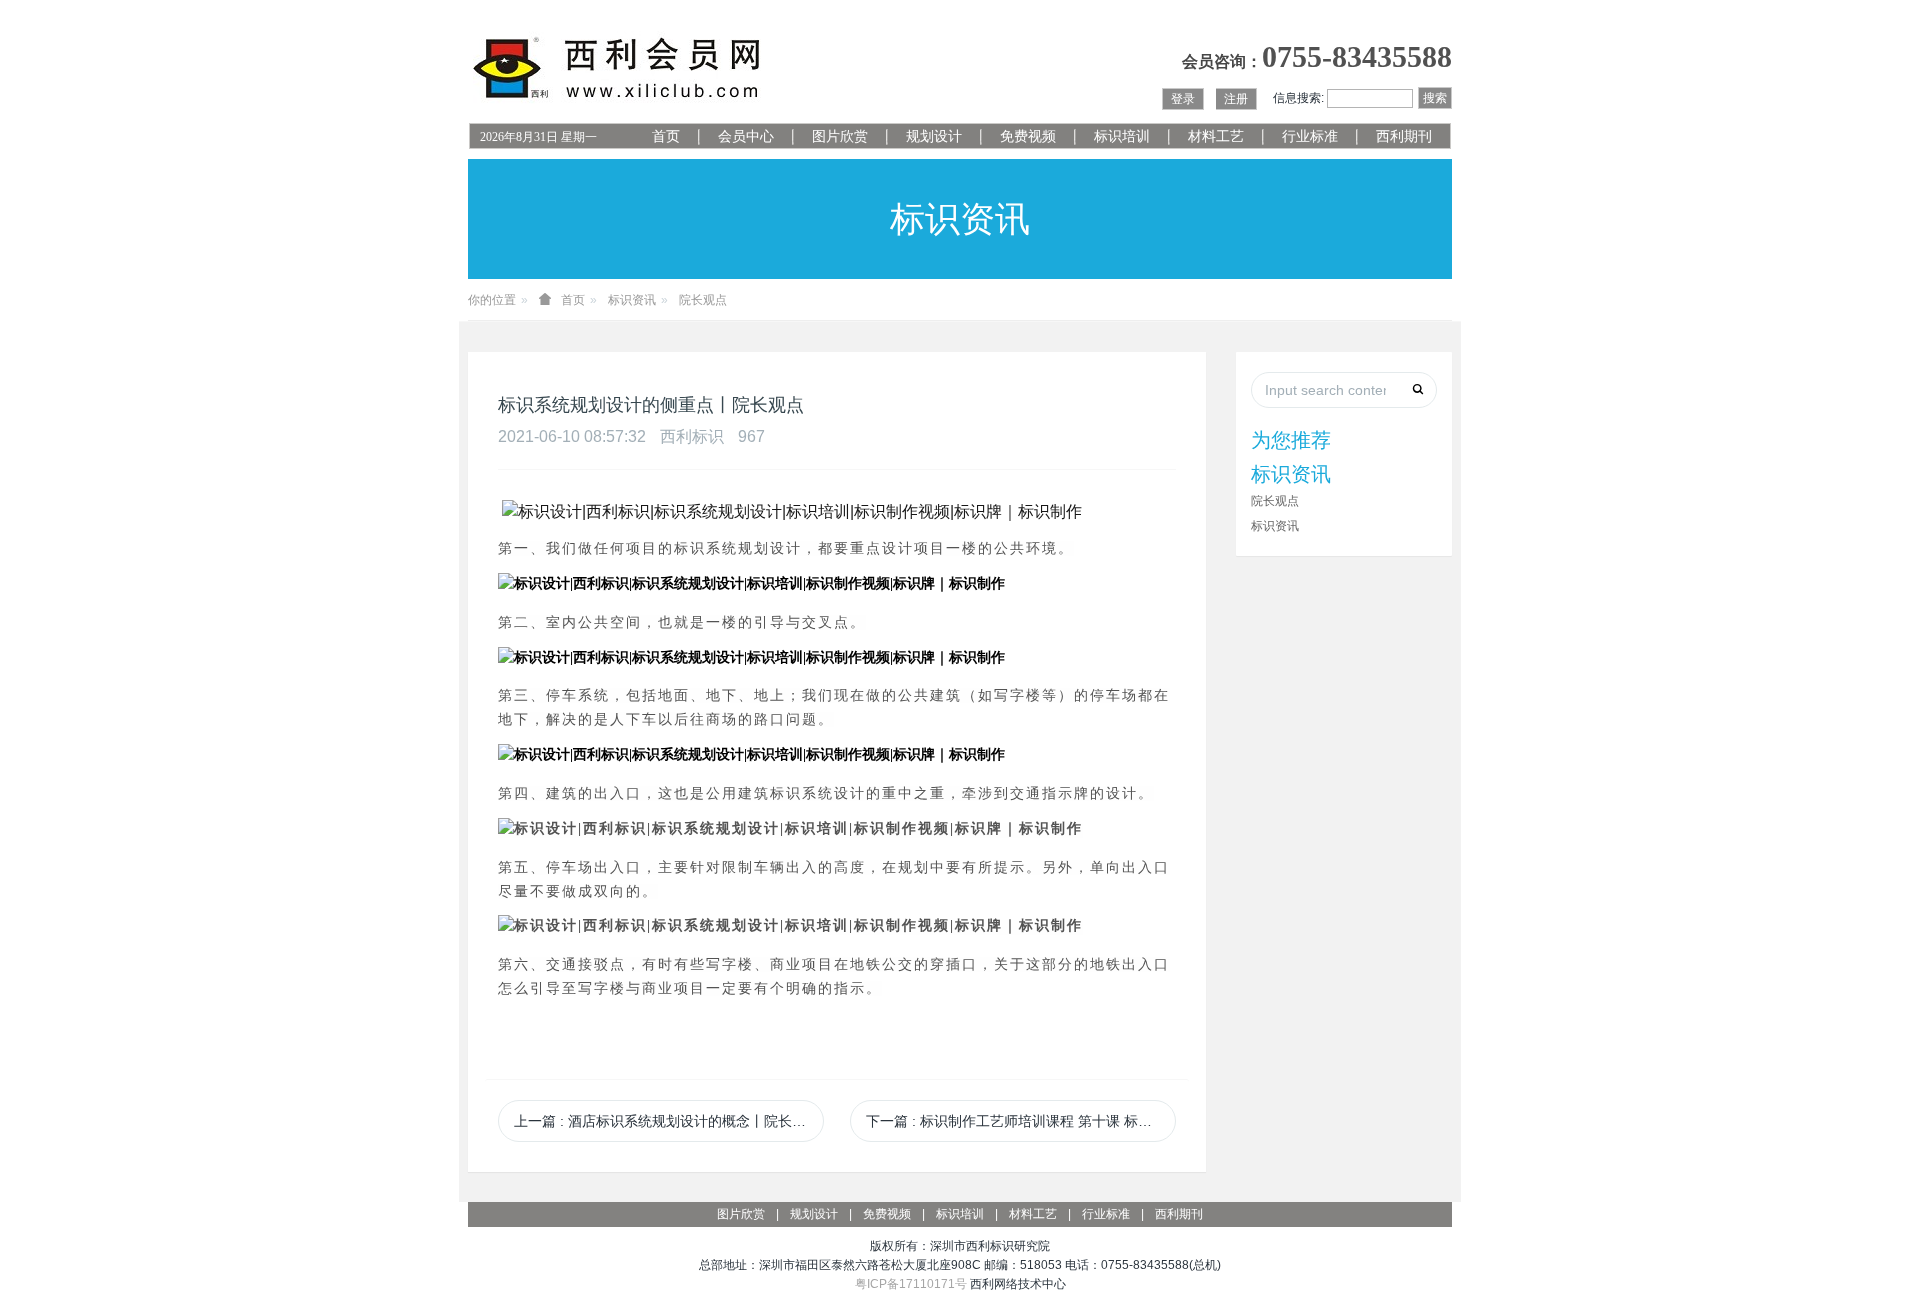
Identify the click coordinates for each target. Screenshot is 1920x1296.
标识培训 (1122, 136)
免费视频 (1028, 136)
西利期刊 (1404, 136)
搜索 (1435, 98)
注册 (1236, 99)
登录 (1183, 99)
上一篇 (667, 1121)
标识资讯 (632, 300)
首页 (666, 136)
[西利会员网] (618, 68)
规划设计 (934, 136)
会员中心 (746, 136)
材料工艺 (1216, 136)
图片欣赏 (840, 136)
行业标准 (1310, 136)
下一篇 (1021, 1121)
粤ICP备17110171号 (911, 1284)
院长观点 (703, 300)
